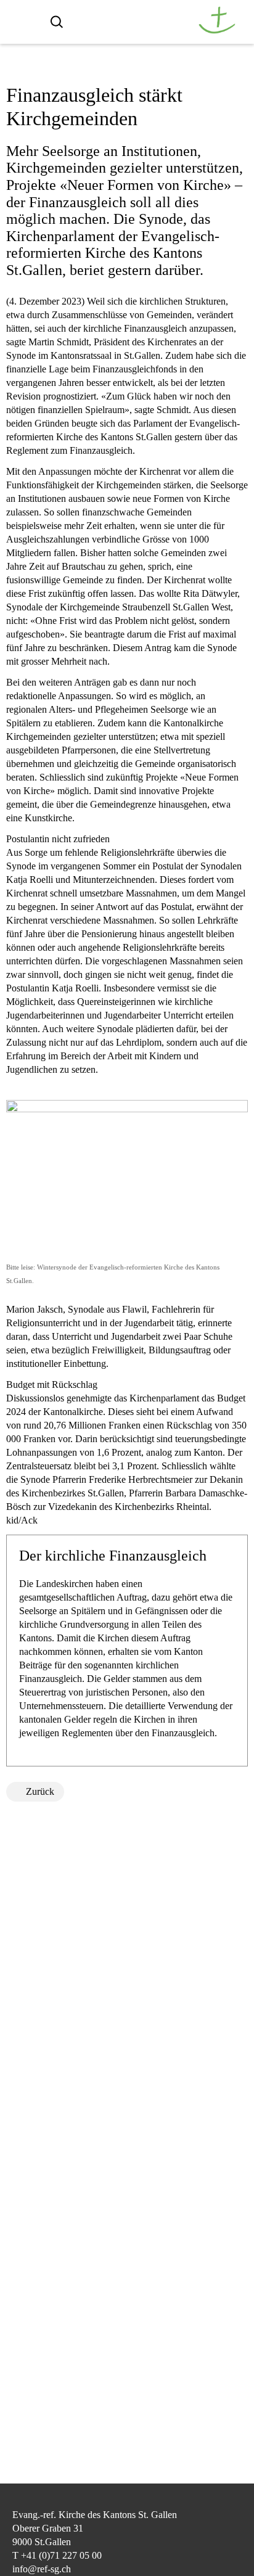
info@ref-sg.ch (42, 2569)
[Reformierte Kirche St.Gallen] (217, 31)
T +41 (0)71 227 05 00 (57, 2555)
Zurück (40, 1791)
